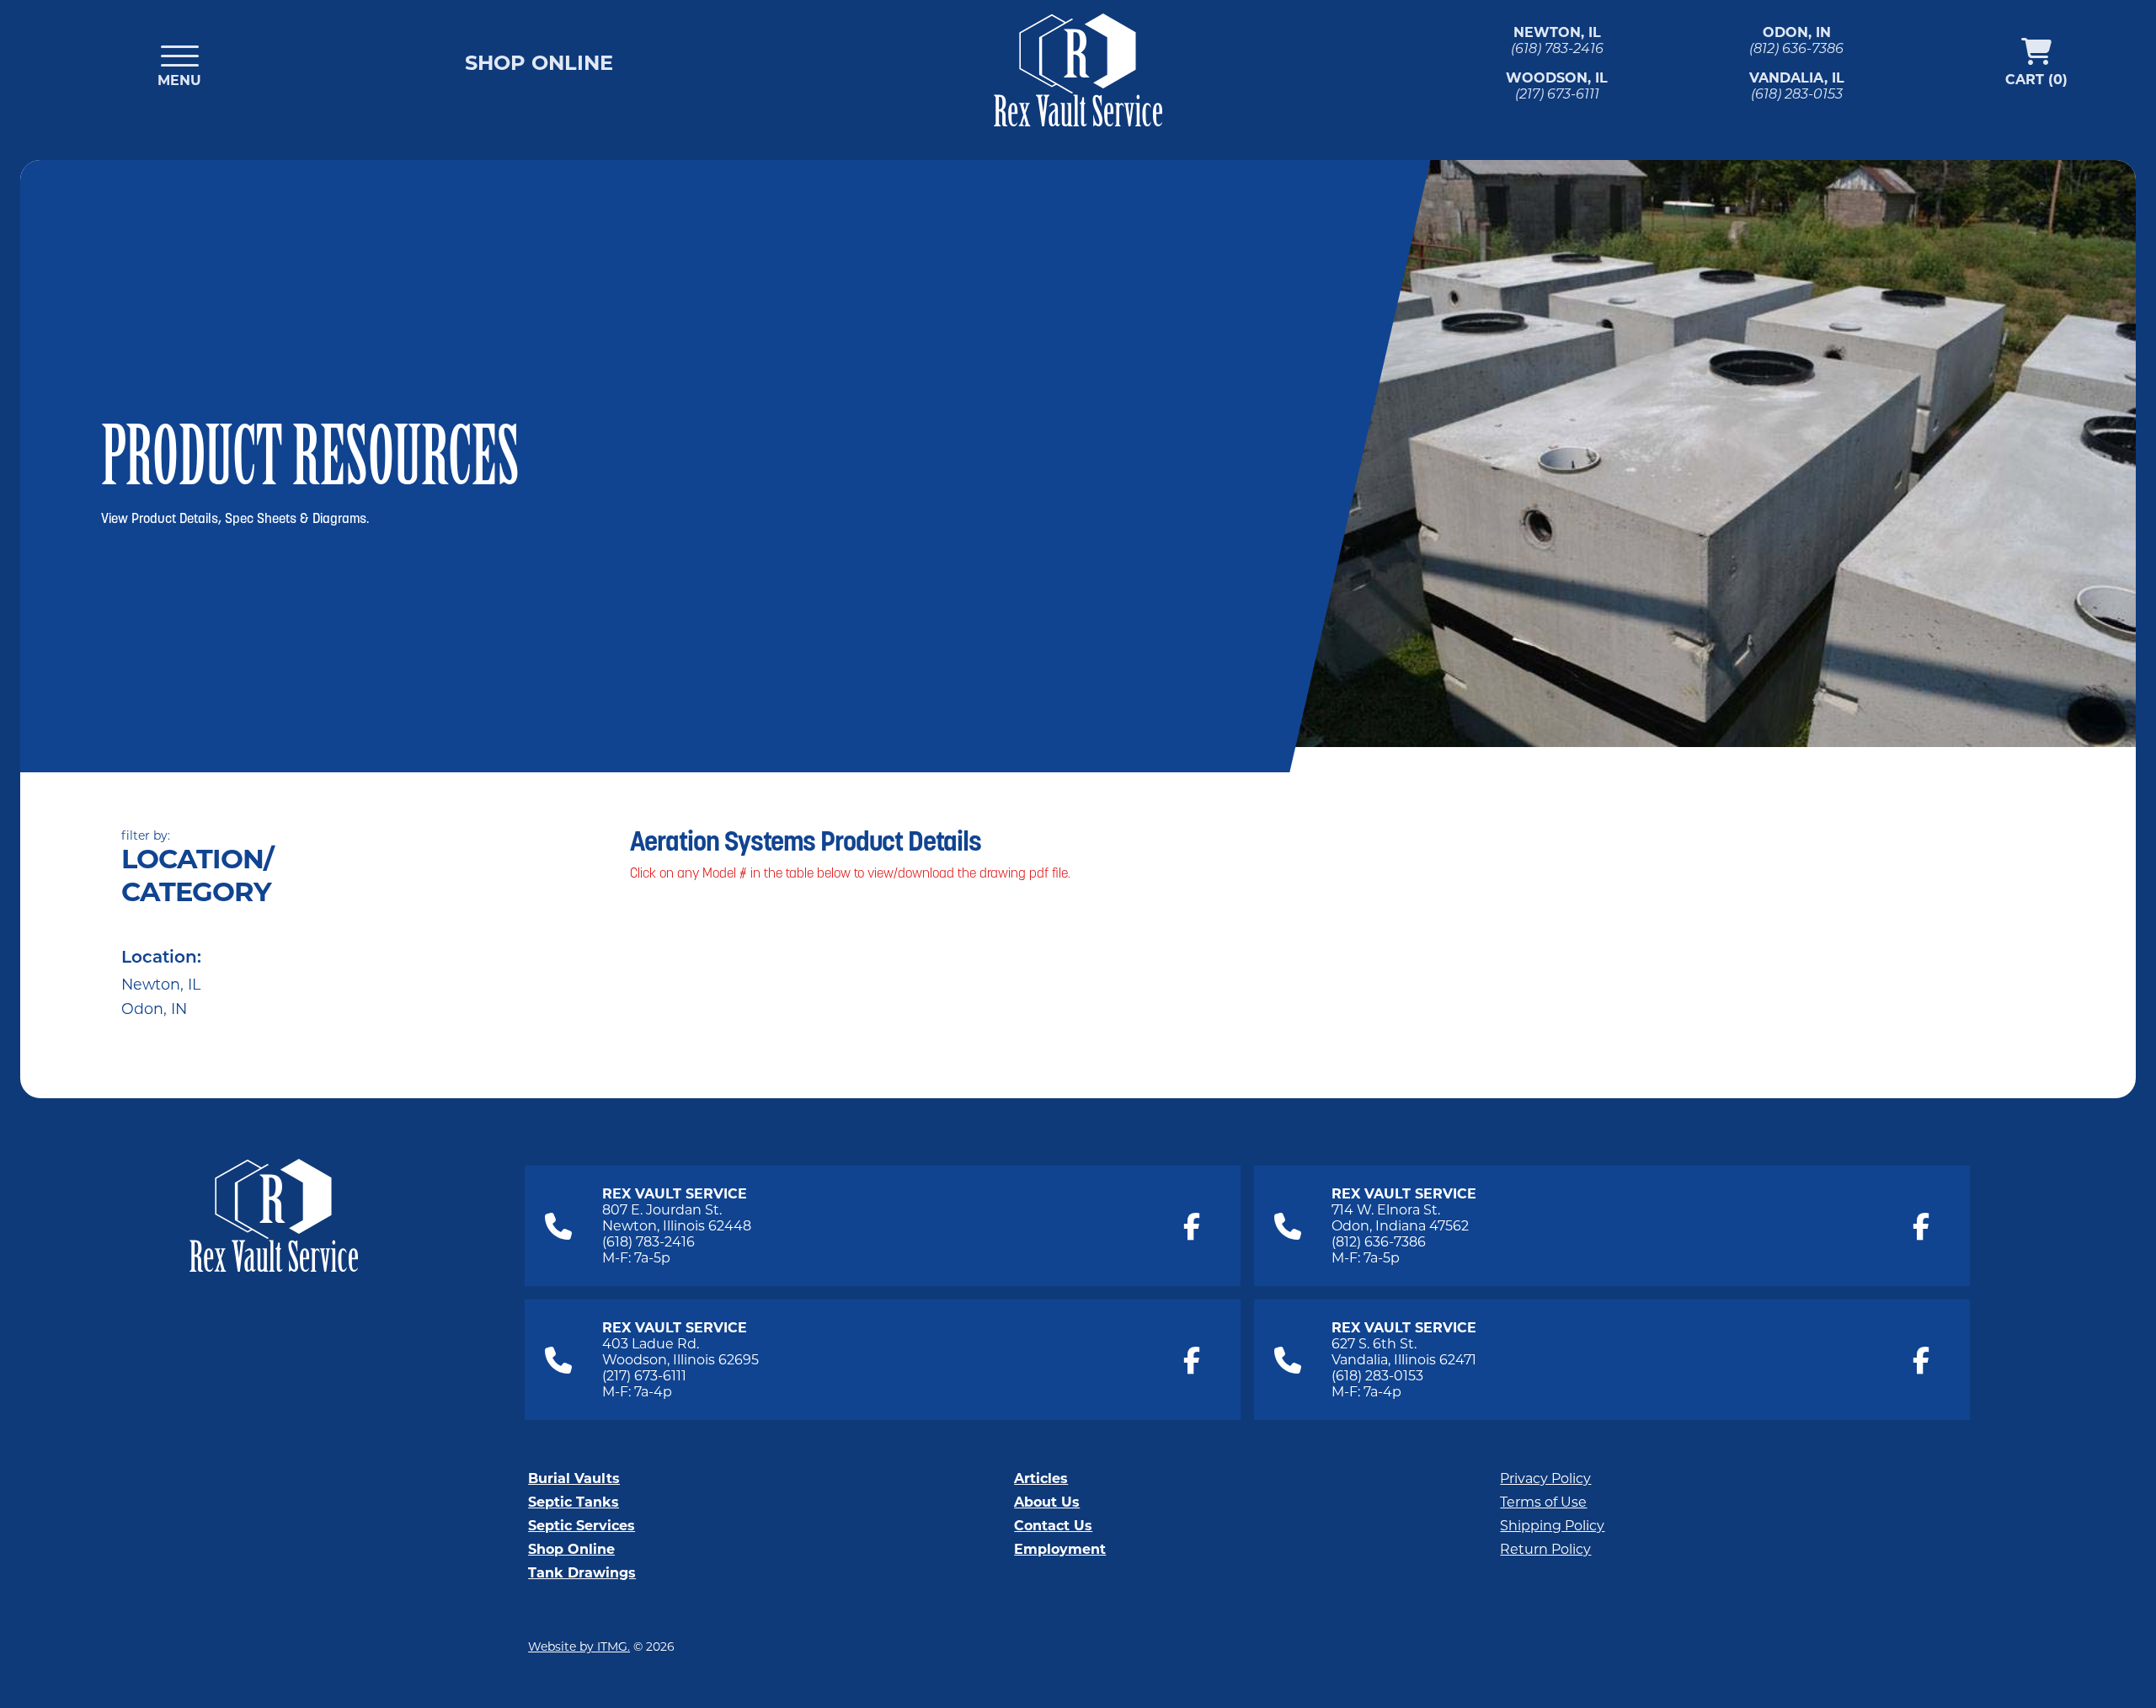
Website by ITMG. (579, 1647)
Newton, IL (161, 984)
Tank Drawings (582, 1573)
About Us (1047, 1502)
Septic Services (582, 1526)
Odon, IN (154, 1009)
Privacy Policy (1545, 1478)
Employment (1060, 1549)
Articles (1041, 1478)
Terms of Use (1543, 1502)
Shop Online (539, 63)
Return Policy (1545, 1549)
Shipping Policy (1552, 1526)
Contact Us (1053, 1526)
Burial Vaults (574, 1478)
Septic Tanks (574, 1502)
